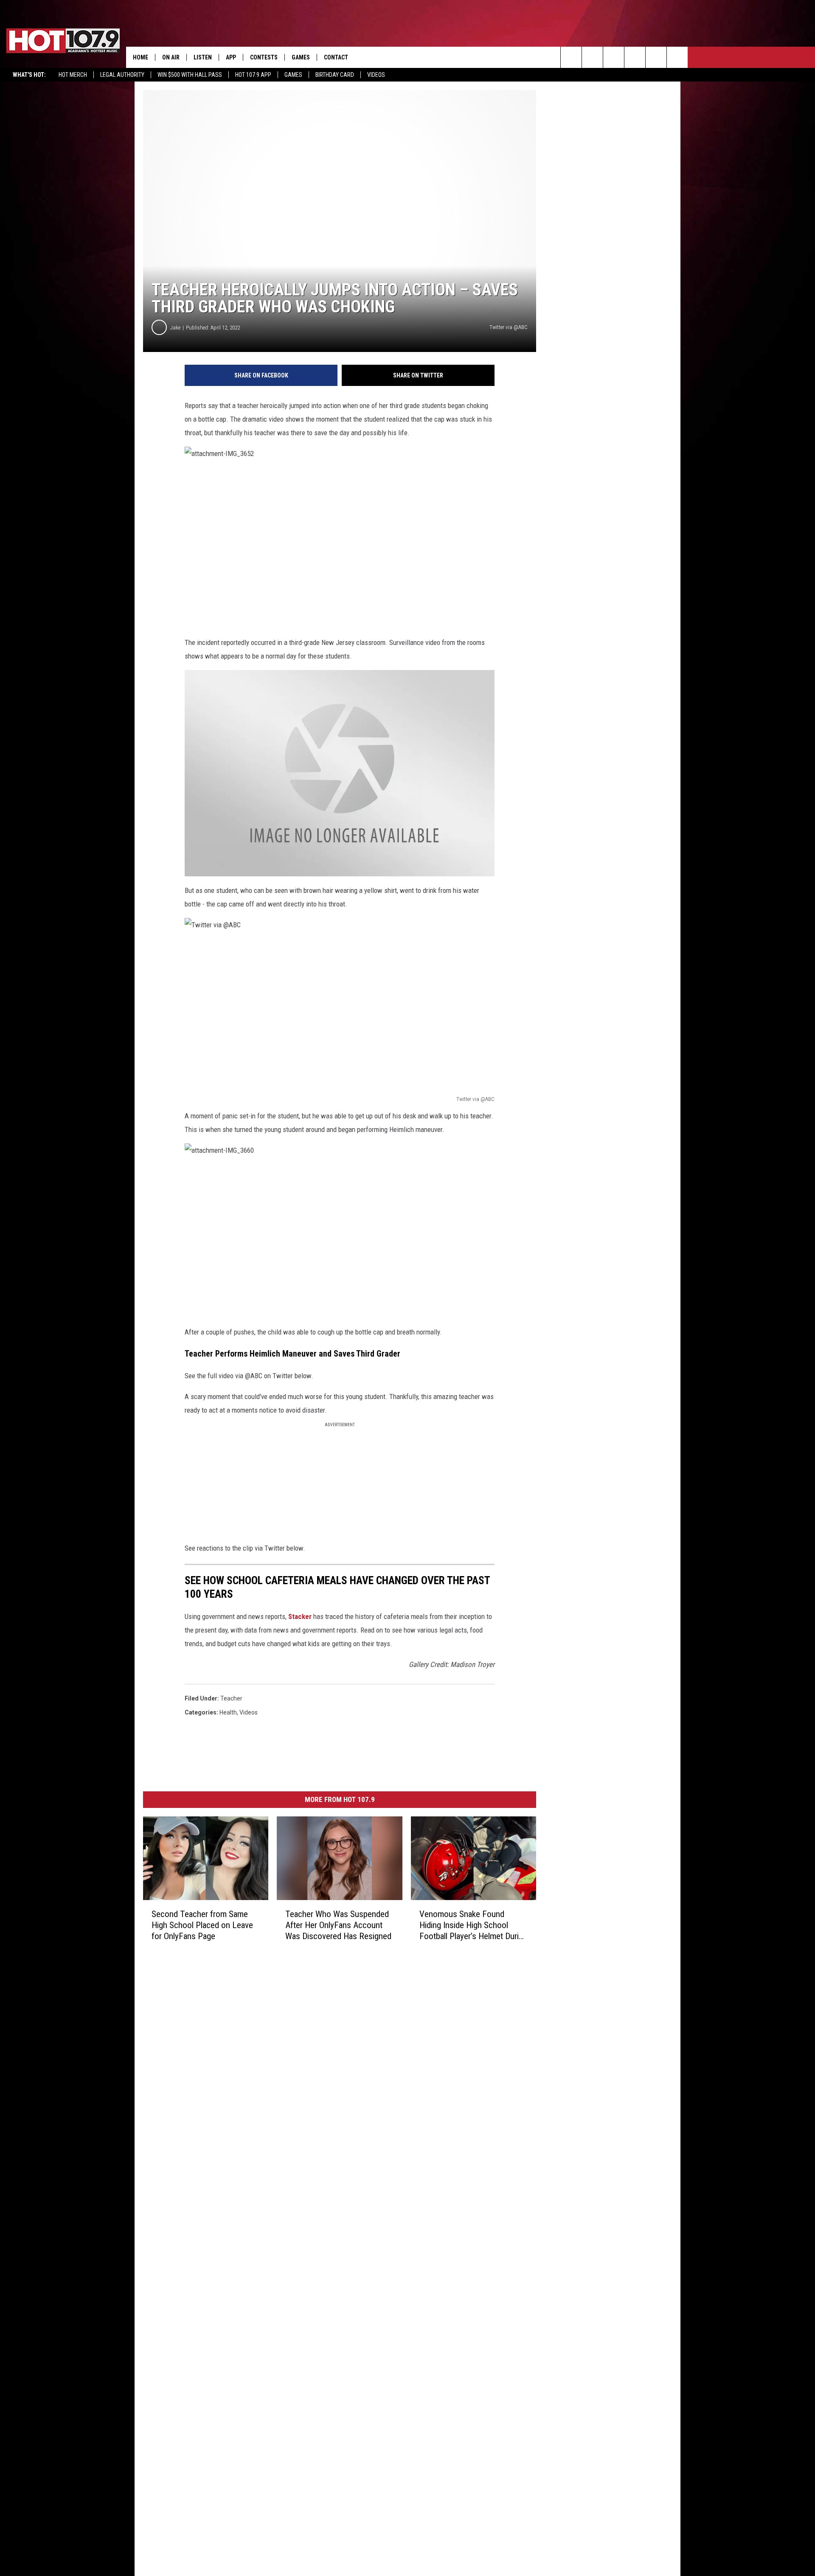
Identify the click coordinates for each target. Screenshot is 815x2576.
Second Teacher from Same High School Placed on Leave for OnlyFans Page (202, 1925)
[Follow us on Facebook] (614, 57)
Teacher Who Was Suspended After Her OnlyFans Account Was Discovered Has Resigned (338, 1925)
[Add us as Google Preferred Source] (592, 57)
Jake (175, 328)
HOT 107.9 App (253, 75)
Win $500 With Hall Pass (190, 75)
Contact (336, 57)
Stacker (300, 1616)
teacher (231, 1698)
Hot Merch (73, 75)
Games (293, 75)
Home (141, 57)
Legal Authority (122, 75)
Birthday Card (335, 75)
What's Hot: (29, 75)
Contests (264, 57)
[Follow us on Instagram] (635, 57)
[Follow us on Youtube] (656, 57)
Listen (203, 57)
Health (228, 1712)
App (231, 57)
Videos (376, 75)
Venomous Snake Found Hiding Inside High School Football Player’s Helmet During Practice (473, 1925)
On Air (171, 57)
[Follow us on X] (677, 57)
